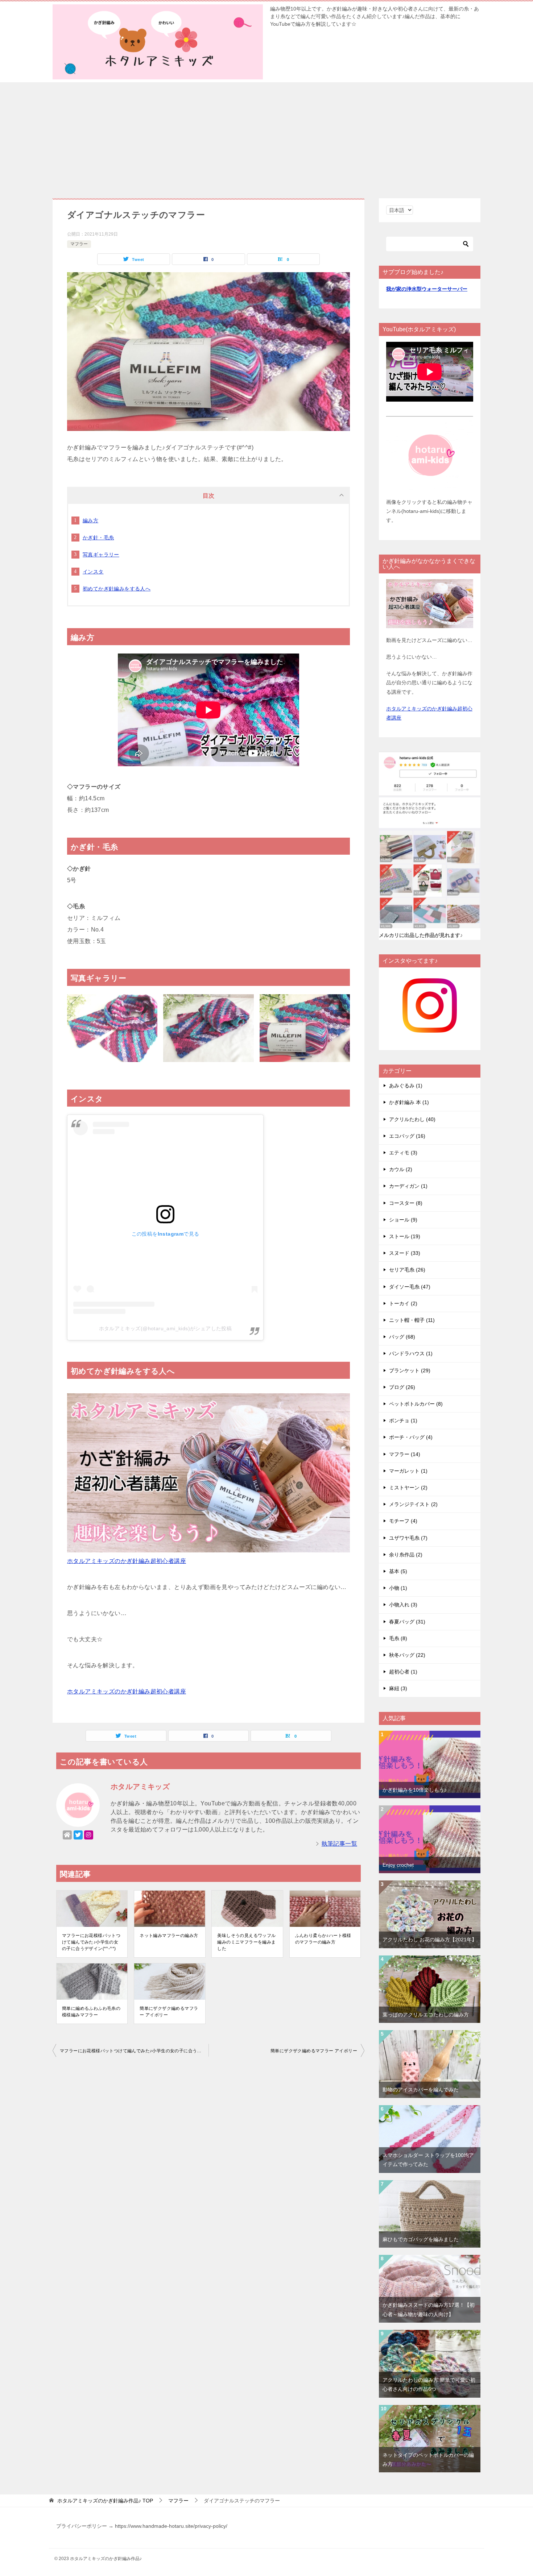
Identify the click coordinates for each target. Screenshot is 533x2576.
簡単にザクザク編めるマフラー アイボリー (169, 2012)
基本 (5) (398, 1571)
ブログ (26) (402, 1387)
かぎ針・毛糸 (98, 538)
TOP (105, 2501)
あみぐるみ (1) (406, 1086)
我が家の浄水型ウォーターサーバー (427, 289)
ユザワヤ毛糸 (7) (408, 1538)
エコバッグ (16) (407, 1136)
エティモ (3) (403, 1153)
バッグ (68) (402, 1337)
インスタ (93, 572)
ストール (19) (405, 1236)
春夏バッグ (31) (407, 1622)
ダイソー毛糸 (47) (410, 1287)
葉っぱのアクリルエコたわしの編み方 (426, 2015)
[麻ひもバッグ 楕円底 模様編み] (430, 2185)
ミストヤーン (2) (408, 1488)
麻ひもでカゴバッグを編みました (421, 2239)
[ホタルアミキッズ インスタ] (430, 1028)
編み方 (90, 520)
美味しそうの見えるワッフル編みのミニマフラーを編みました (246, 1942)
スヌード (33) (405, 1253)
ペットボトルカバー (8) (416, 1404)
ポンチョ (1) (403, 1420)
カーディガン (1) (408, 1186)
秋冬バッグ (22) (407, 1655)
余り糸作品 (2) (406, 1555)
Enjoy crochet (398, 1865)
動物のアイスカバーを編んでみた (421, 2090)
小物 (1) (398, 1588)
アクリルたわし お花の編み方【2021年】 (430, 1940)
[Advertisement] (266, 137)
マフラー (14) (405, 1454)
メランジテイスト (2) (413, 1504)
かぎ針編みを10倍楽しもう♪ (415, 1790)
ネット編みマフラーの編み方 (169, 1936)
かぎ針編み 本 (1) (409, 1102)
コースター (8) (406, 1203)
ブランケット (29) (410, 1370)
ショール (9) (403, 1220)
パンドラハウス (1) (411, 1353)
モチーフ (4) (403, 1521)
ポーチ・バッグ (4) (411, 1437)
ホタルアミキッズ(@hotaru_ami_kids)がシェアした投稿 (166, 1328)
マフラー (79, 244)
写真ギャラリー (101, 555)
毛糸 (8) (398, 1638)
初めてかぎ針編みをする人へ (117, 589)
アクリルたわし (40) (412, 1119)
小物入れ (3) (403, 1605)
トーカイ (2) (403, 1303)
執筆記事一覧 (339, 1844)
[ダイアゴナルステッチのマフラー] (208, 425)
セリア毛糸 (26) (407, 1270)
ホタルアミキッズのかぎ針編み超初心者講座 (127, 1561)
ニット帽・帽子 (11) (412, 1320)
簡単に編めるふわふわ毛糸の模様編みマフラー (91, 2012)
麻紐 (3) (398, 1688)
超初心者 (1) (403, 1672)
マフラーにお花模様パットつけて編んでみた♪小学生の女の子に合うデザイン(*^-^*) (91, 1942)
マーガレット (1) (408, 1471)
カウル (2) (401, 1169)
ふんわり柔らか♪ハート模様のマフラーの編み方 (323, 1939)
